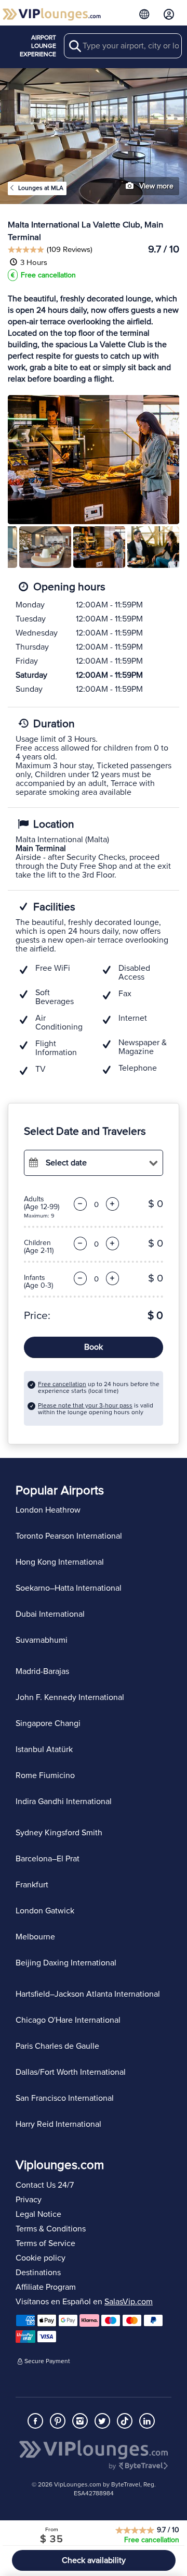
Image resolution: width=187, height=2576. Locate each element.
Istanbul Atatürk (44, 1749)
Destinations (38, 2273)
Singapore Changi (48, 1723)
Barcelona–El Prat (48, 1859)
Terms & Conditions (51, 2229)
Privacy (29, 2200)
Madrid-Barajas (42, 1671)
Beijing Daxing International (66, 1963)
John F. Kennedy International (70, 1697)
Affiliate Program (46, 2287)
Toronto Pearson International (69, 1536)
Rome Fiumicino (45, 1775)
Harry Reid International (58, 2124)
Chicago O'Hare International (68, 2020)
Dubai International (50, 1614)
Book (94, 1347)
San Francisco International (65, 2098)
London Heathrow (48, 1510)
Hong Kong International (60, 1562)
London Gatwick (45, 1911)
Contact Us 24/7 (45, 2185)
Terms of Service (45, 2243)
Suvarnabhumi (42, 1640)
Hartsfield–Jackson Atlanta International (88, 1994)
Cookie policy (41, 2258)
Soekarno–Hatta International (69, 1588)
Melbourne (35, 1937)
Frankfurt (32, 1885)
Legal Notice (38, 2214)
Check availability (94, 2560)
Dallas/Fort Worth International (71, 2072)
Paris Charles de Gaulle (57, 2046)
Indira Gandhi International (64, 1801)
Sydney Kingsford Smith (59, 1833)
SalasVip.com (129, 2302)
